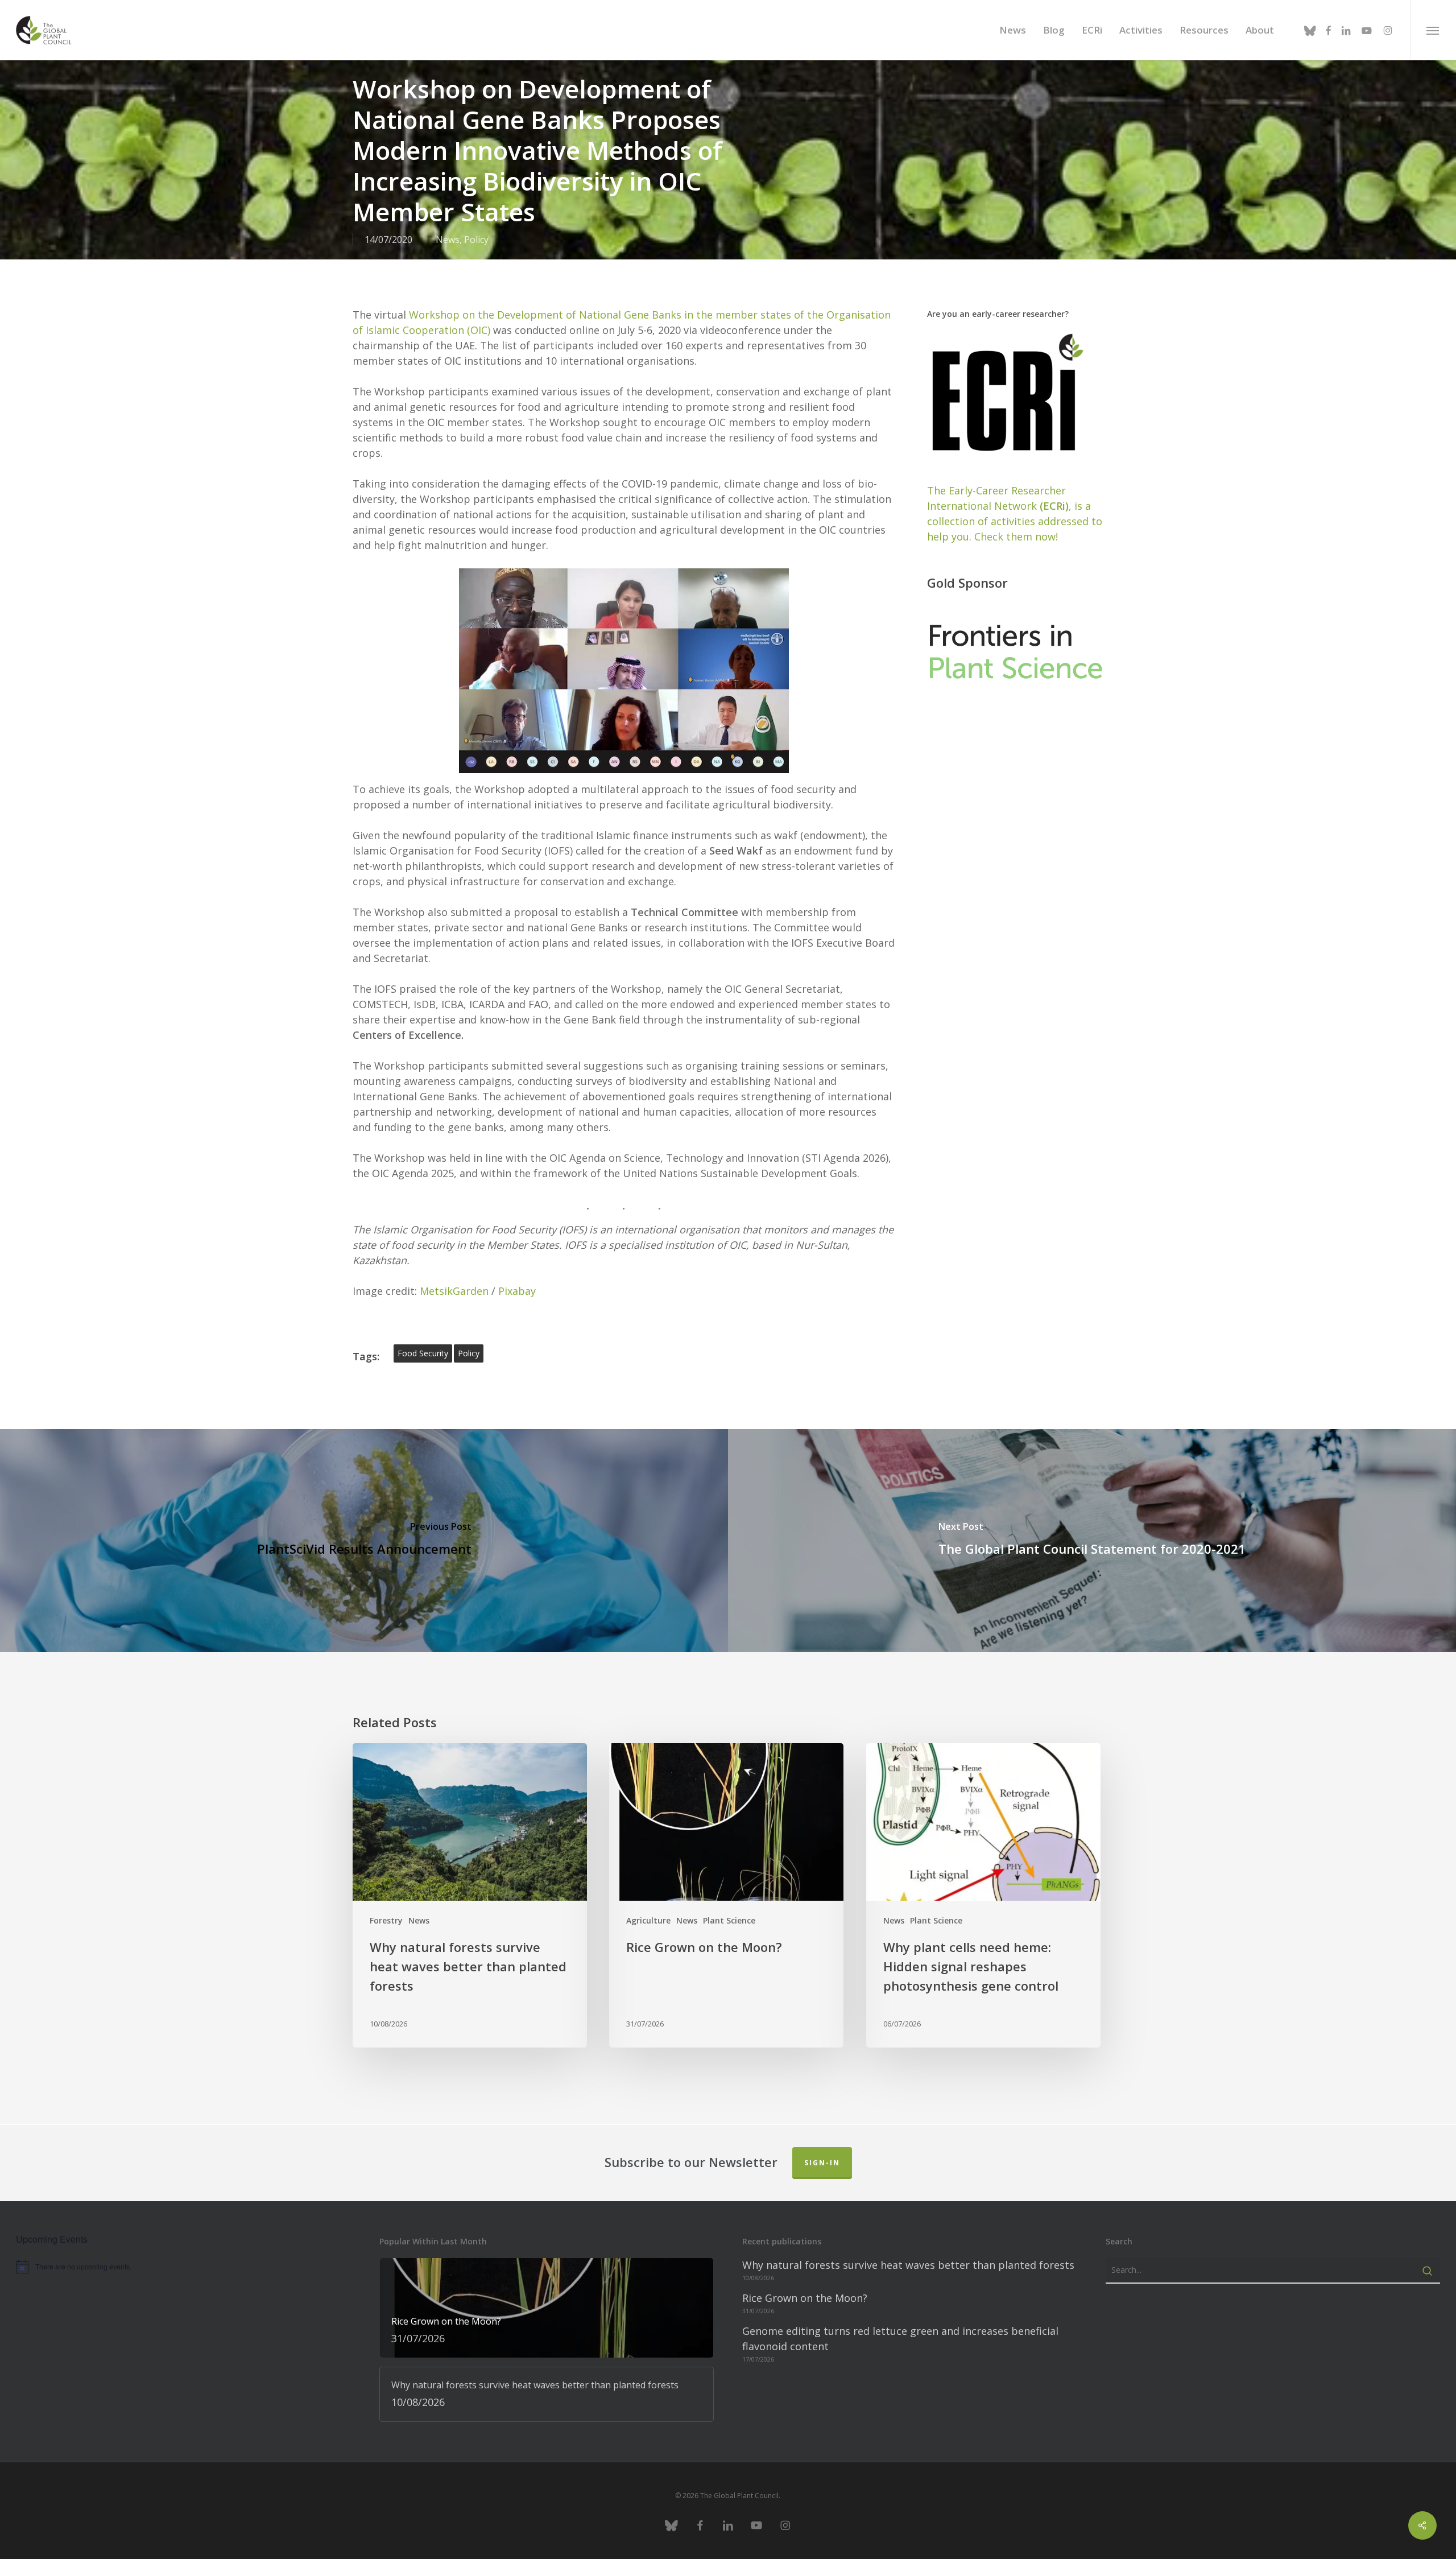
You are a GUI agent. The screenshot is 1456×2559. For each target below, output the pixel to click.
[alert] (183, 2267)
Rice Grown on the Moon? (805, 2298)
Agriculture (648, 1920)
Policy (476, 240)
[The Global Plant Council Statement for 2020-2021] (1092, 1541)
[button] (1433, 30)
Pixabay (517, 1291)
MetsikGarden (454, 1291)
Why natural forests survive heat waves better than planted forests (908, 2265)
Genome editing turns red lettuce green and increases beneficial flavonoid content (900, 2339)
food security (423, 1353)
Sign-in (822, 2163)
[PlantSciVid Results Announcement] (364, 1541)
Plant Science (729, 1920)
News (448, 240)
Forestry (386, 1920)
